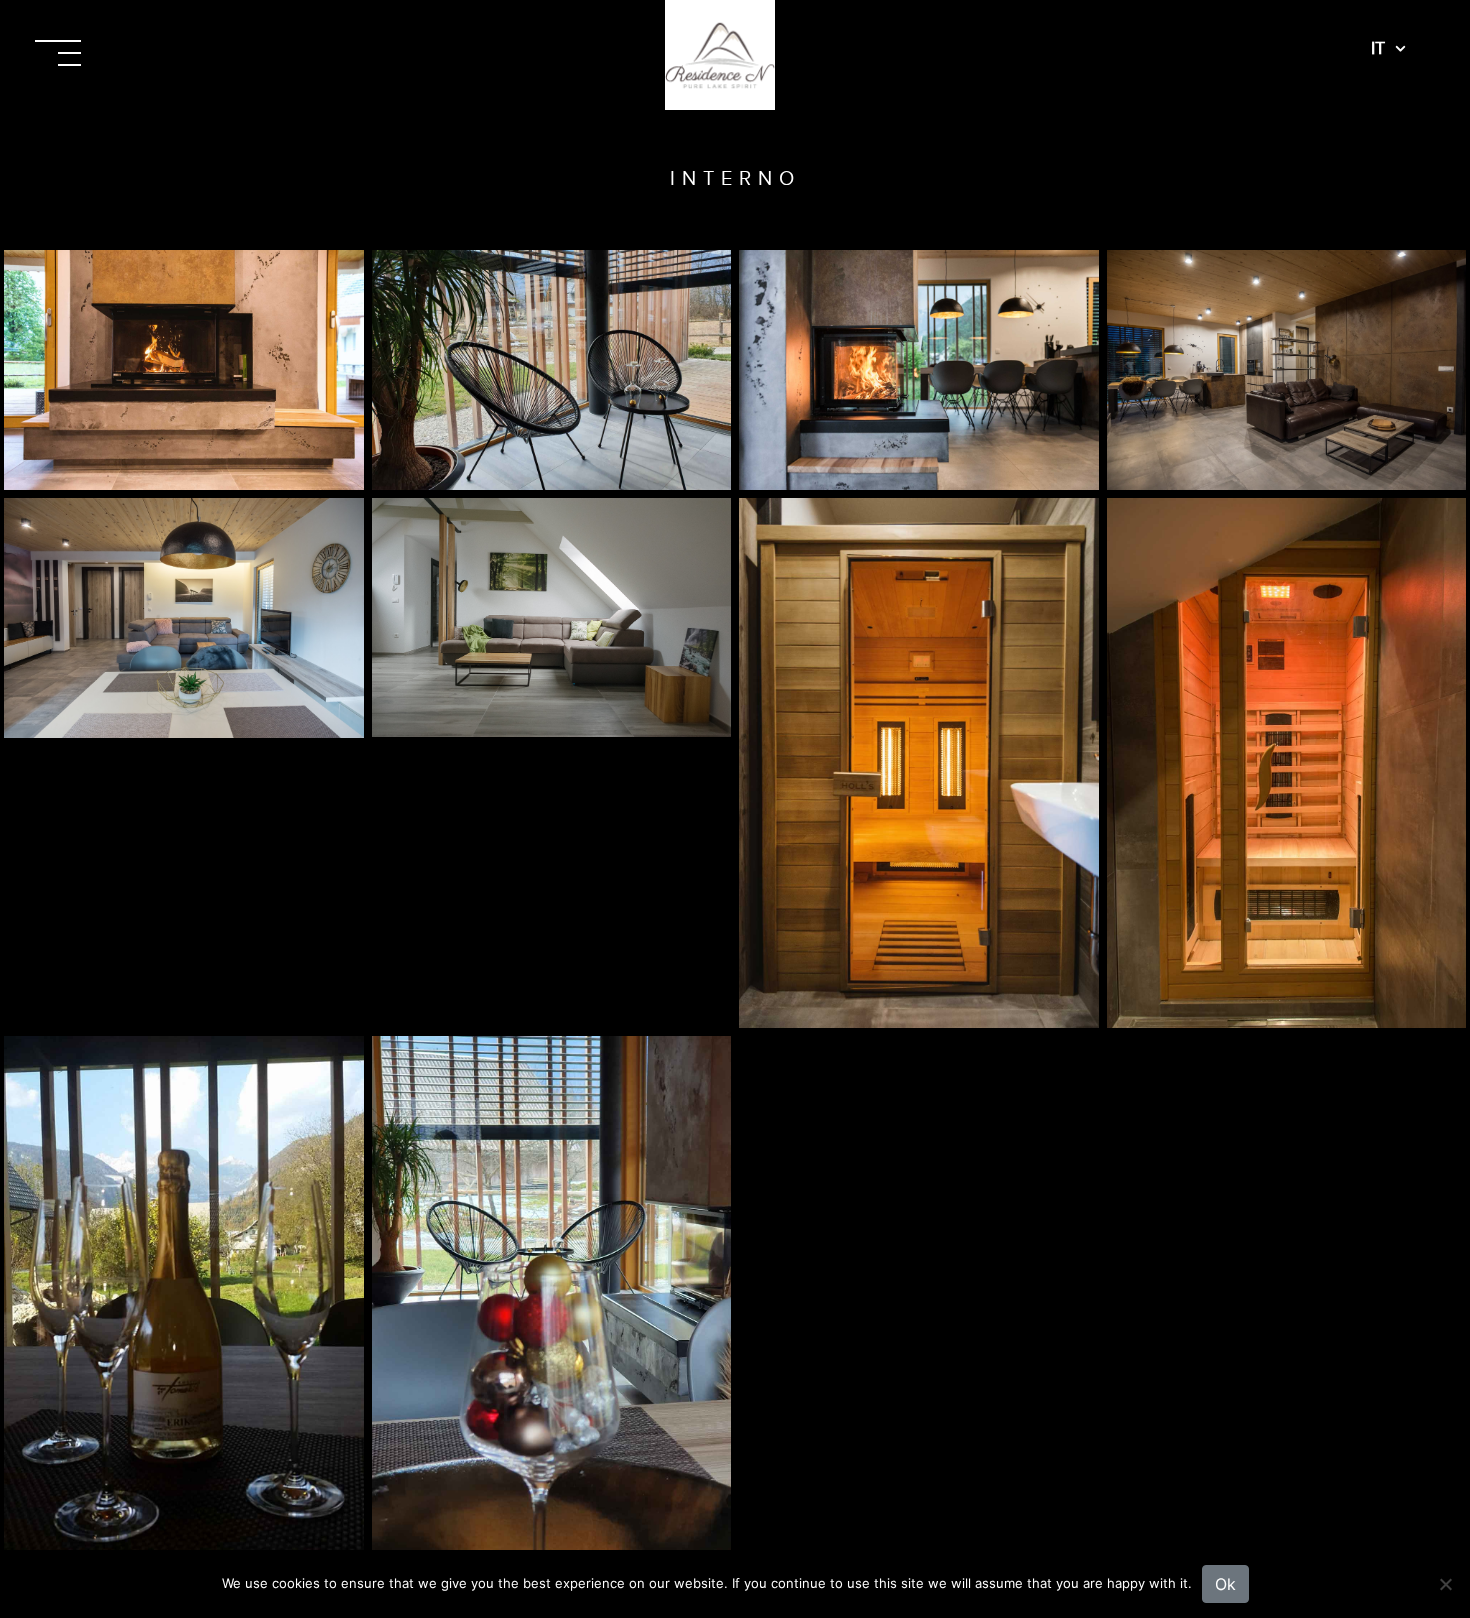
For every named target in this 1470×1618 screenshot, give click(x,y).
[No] (1445, 1584)
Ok (1225, 1584)
